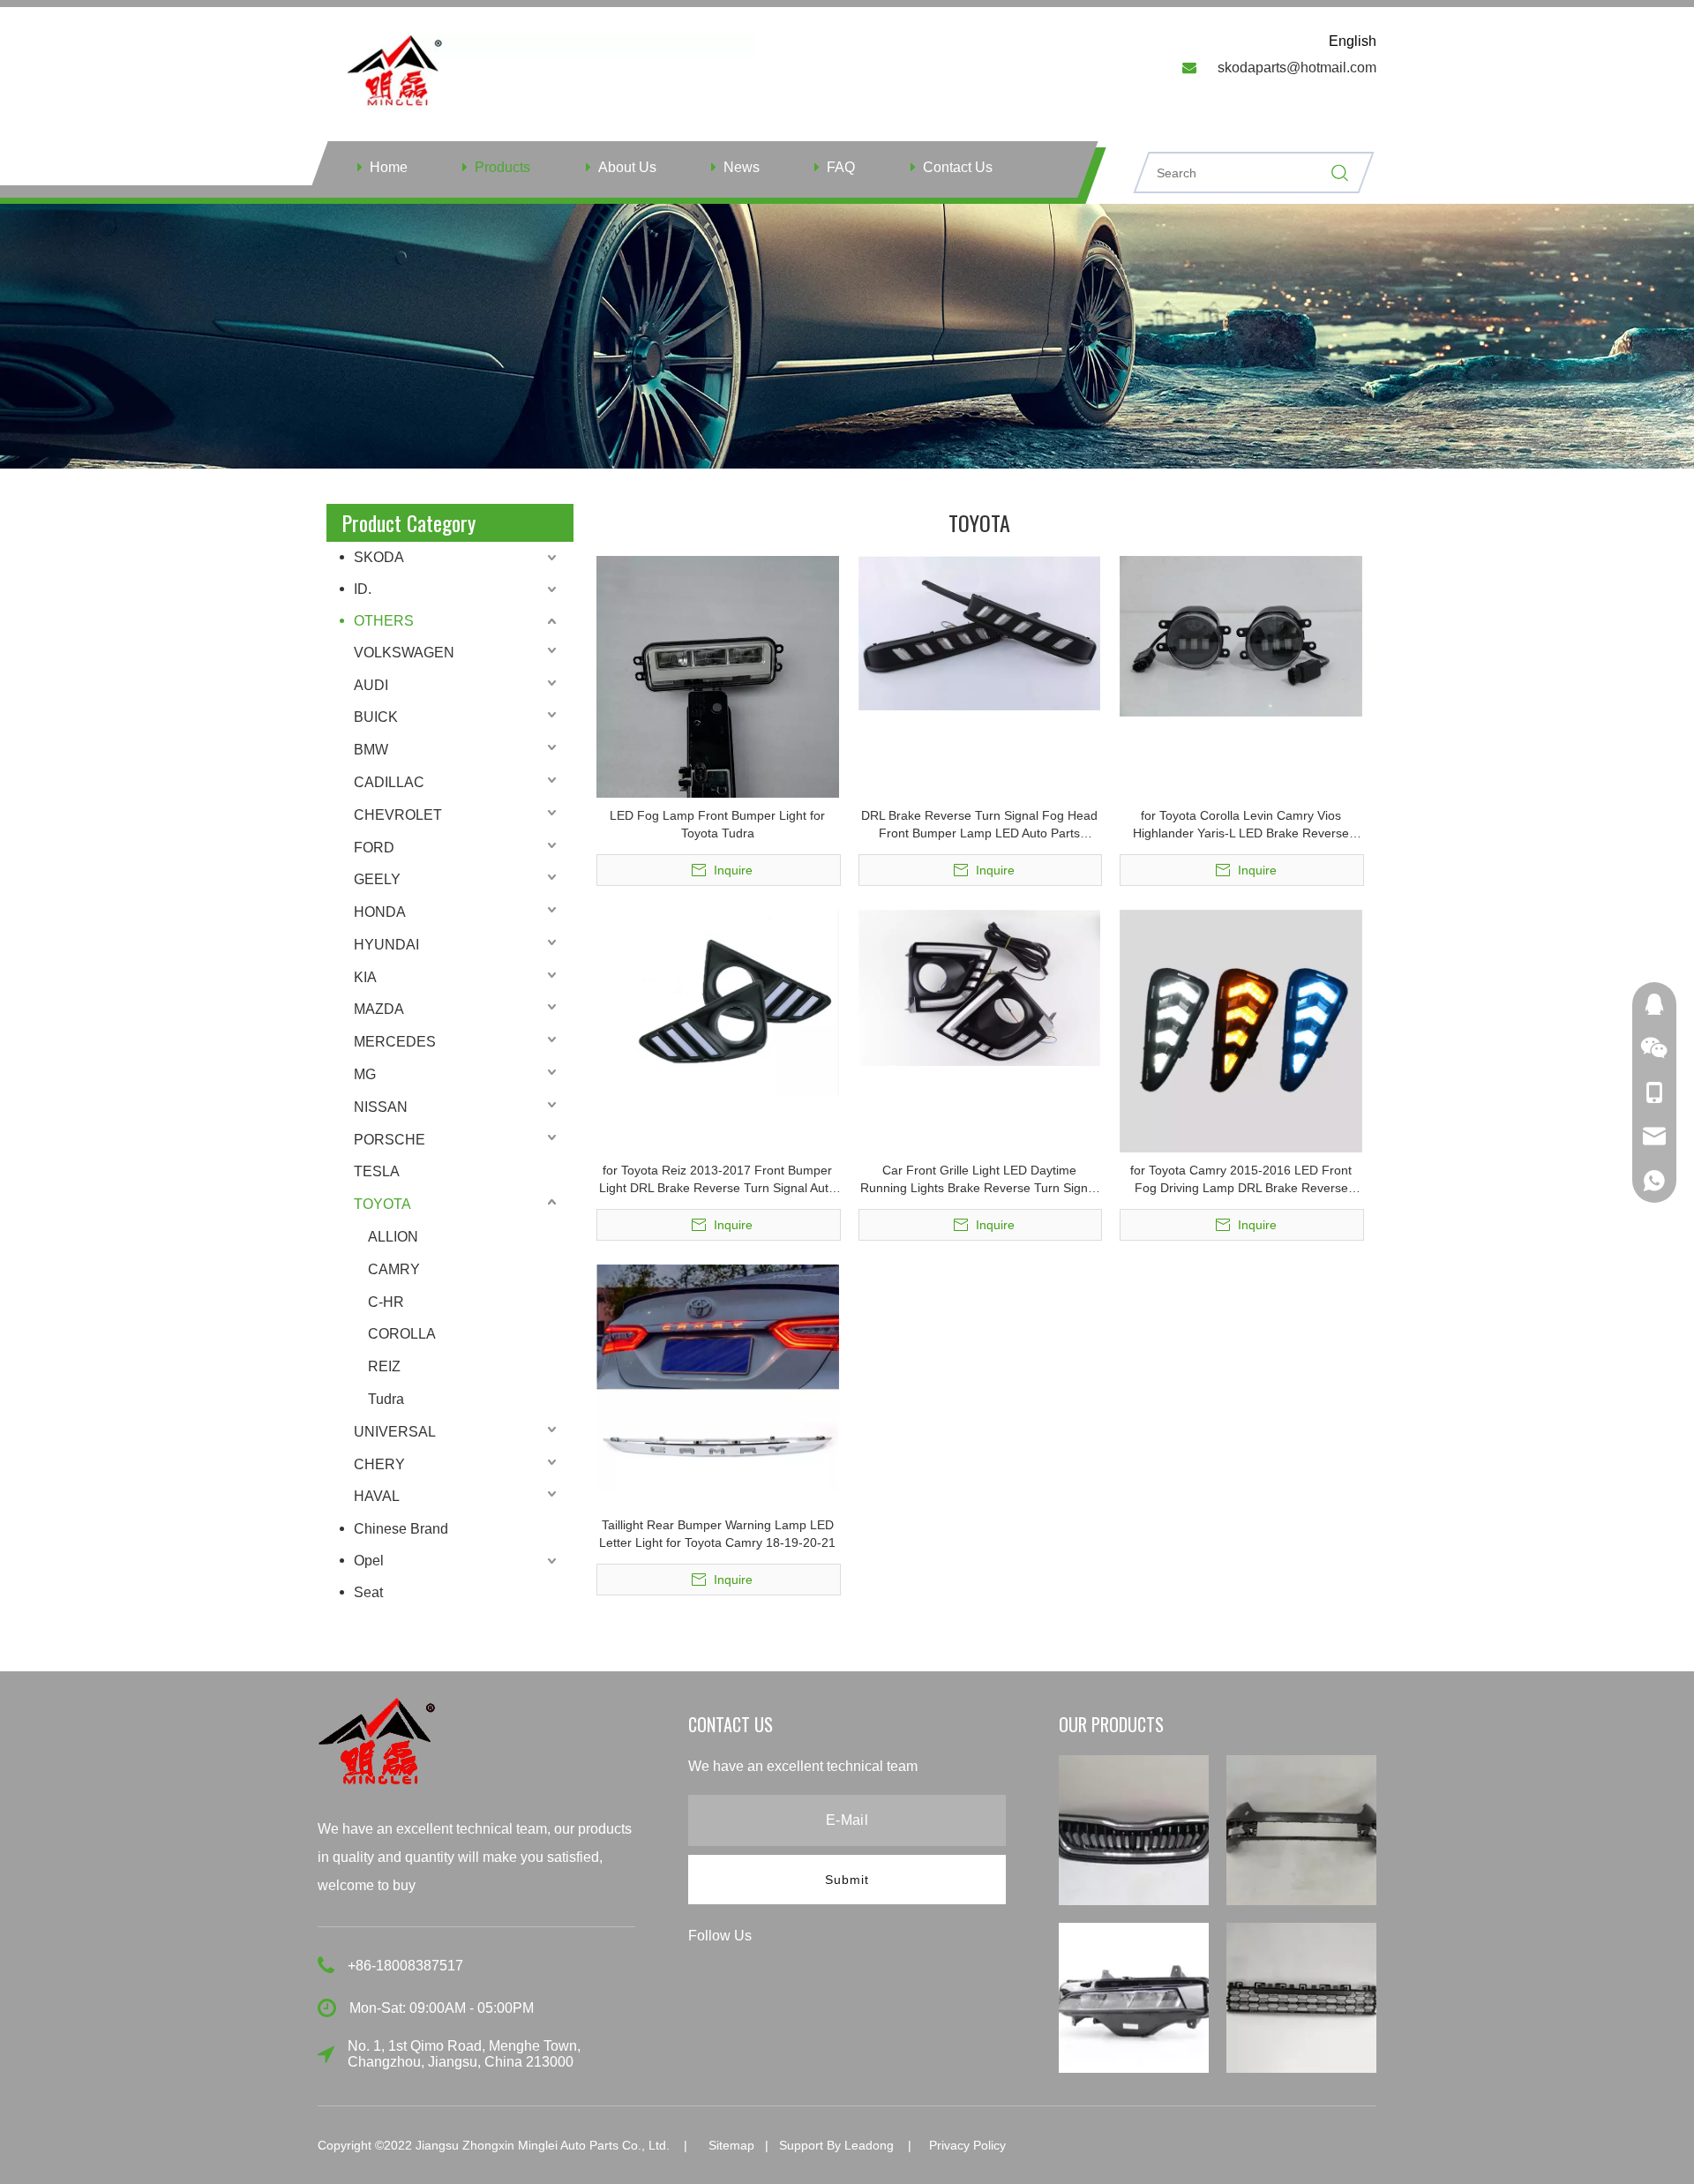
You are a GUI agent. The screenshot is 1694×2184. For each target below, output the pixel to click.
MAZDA (379, 1009)
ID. (363, 589)
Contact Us (958, 167)
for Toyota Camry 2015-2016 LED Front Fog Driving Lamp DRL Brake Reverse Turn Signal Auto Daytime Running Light (1241, 1180)
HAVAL (377, 1496)
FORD (374, 848)
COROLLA (402, 1334)
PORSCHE (390, 1140)
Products (502, 167)
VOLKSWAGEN (404, 653)
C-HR (386, 1302)
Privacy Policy (967, 2145)
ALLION (393, 1237)
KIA (365, 977)
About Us (627, 167)
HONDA (380, 912)
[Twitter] (844, 1935)
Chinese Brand (401, 1529)
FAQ (841, 167)
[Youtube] (874, 1935)
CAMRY (394, 1269)
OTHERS (384, 621)
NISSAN (381, 1107)
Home (389, 167)
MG (365, 1074)
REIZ (384, 1366)
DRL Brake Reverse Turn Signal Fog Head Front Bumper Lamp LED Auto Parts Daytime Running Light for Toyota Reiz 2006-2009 (979, 825)
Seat (368, 1592)
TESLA (377, 1171)
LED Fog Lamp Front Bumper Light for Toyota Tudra (717, 824)
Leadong (869, 2145)
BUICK (376, 717)
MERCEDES (395, 1042)
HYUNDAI (386, 945)
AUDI (371, 685)
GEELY (377, 879)
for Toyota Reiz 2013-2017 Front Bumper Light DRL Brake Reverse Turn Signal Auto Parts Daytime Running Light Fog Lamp (717, 1180)
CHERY (379, 1464)
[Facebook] (781, 1935)
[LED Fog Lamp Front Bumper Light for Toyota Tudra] (718, 717)
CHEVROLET (398, 815)
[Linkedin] (813, 1935)
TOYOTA (382, 1204)
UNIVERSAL (395, 1432)
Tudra (386, 1399)
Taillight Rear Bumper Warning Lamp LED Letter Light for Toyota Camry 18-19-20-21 (717, 1534)
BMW (371, 750)
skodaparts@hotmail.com (1297, 68)
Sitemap (731, 2145)
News (742, 167)
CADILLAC (389, 782)
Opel (369, 1561)
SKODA (379, 557)
